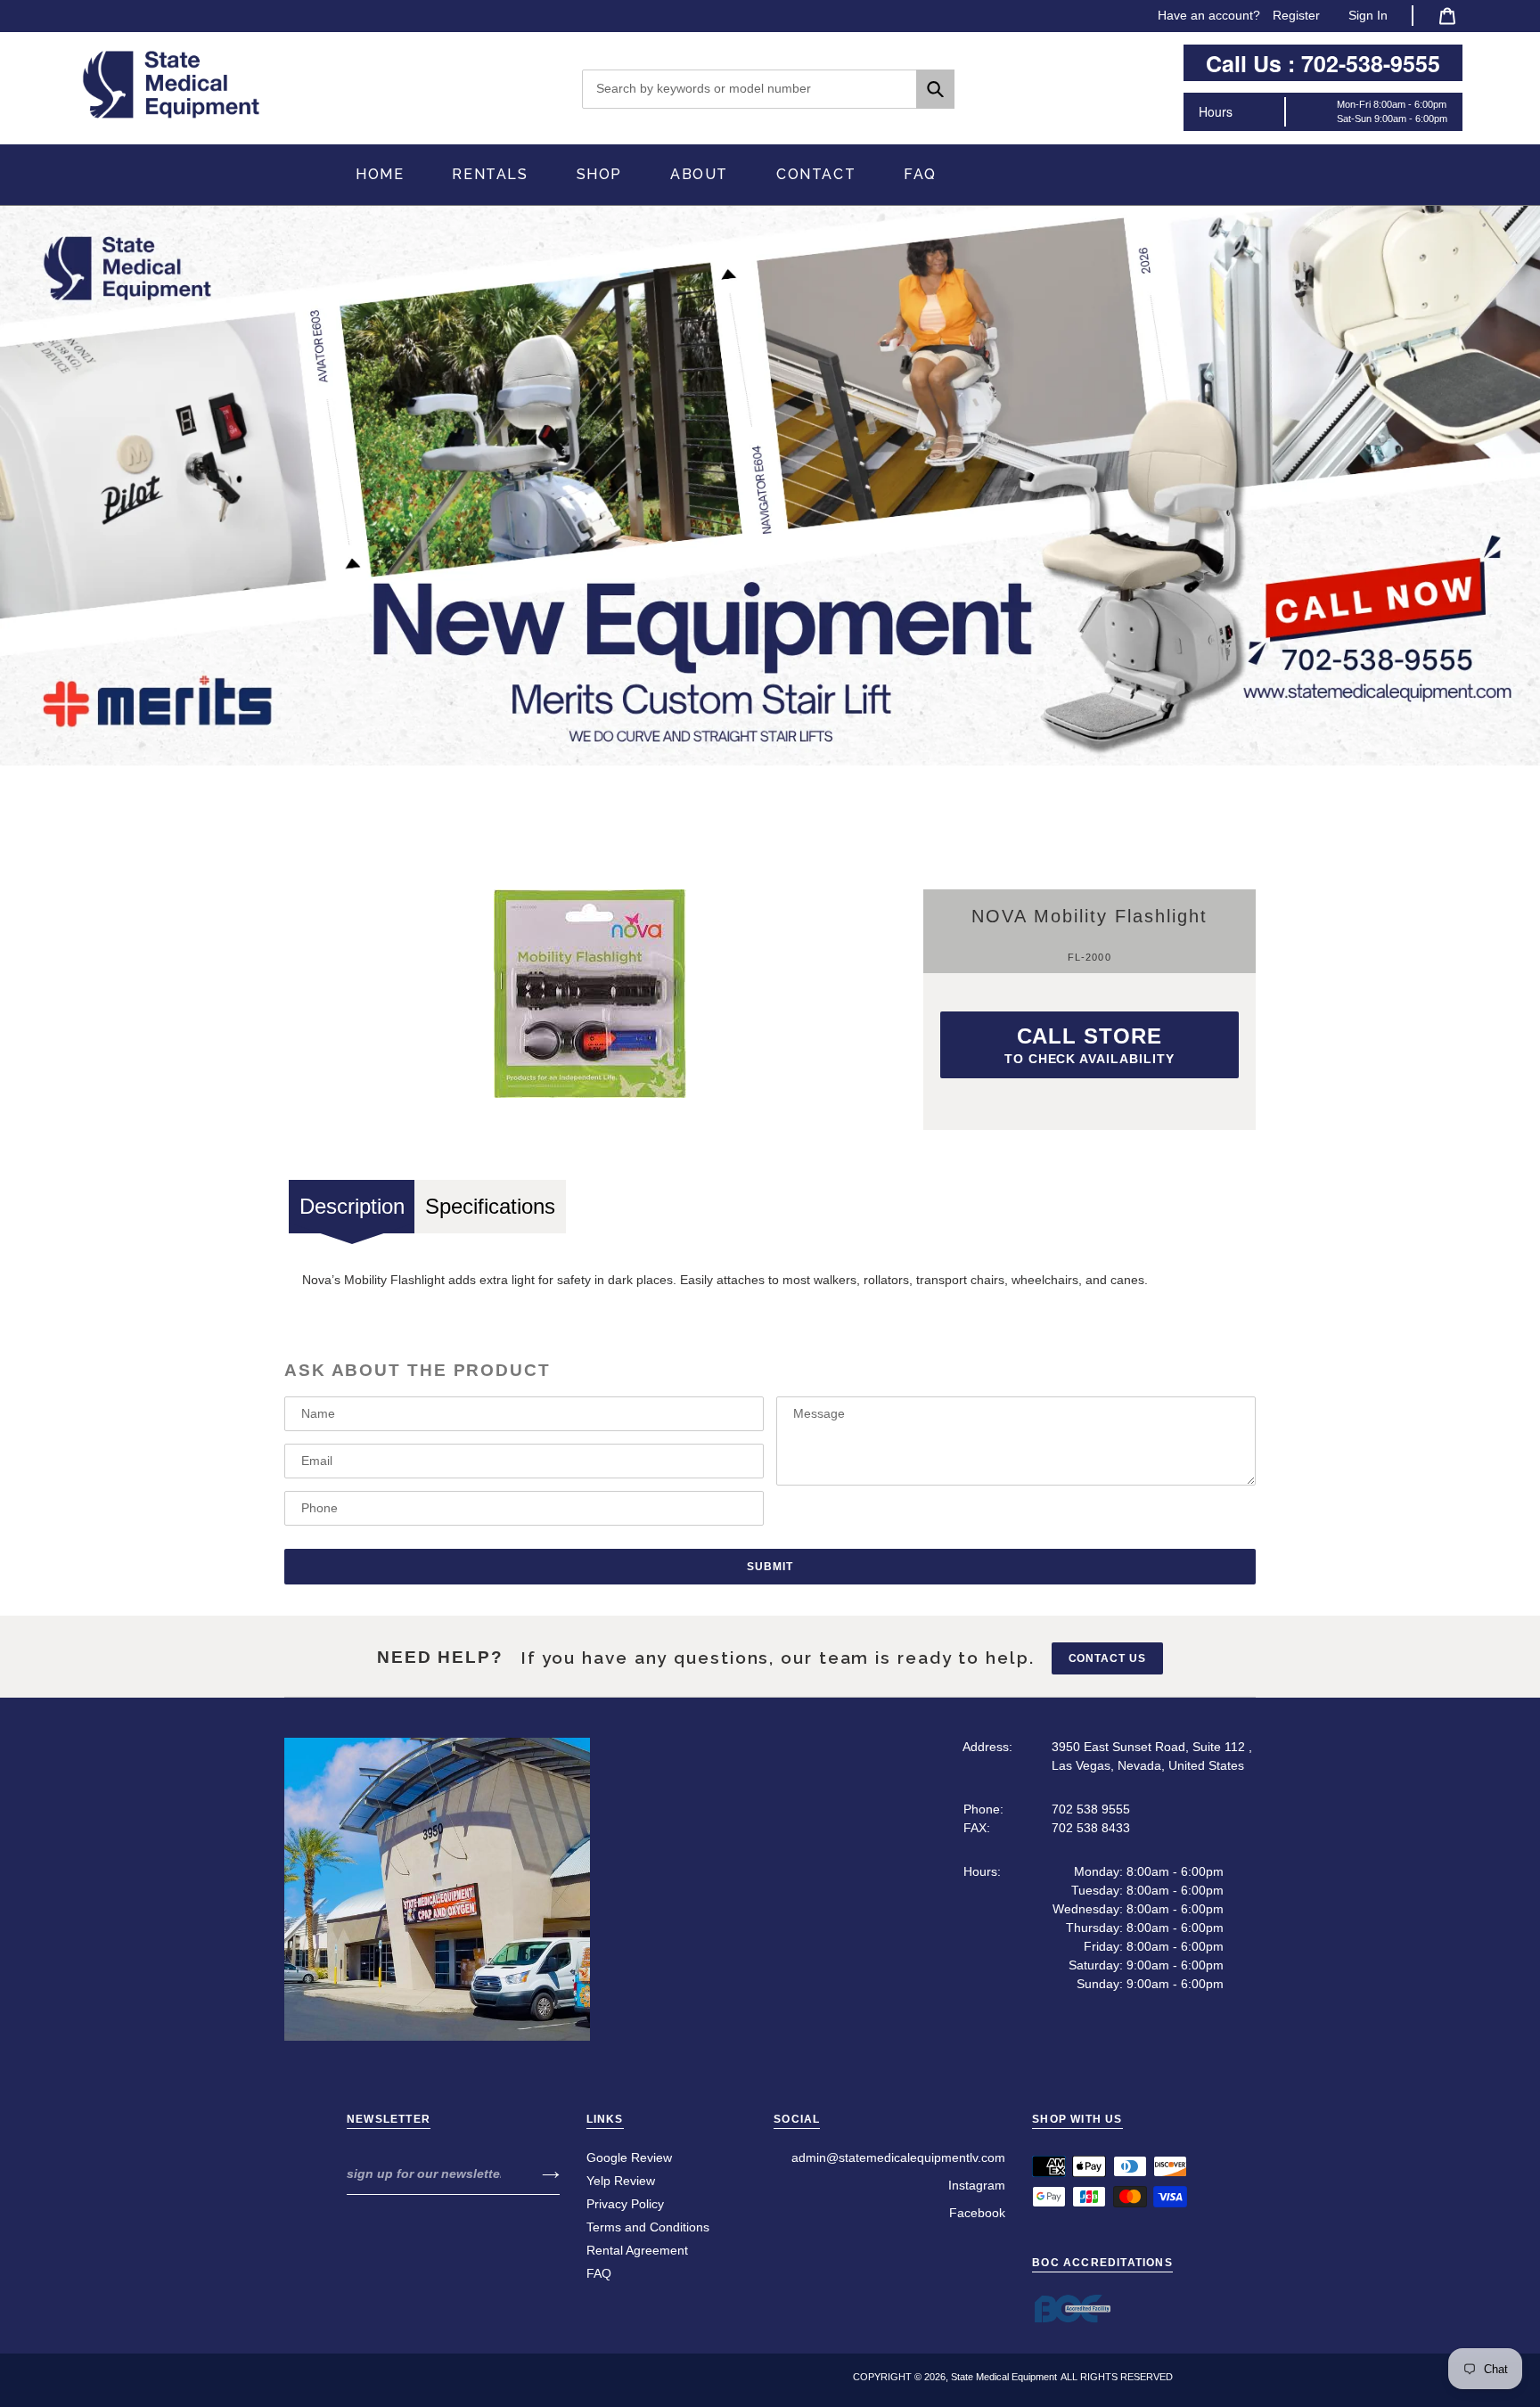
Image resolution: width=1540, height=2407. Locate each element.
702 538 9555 (1091, 1809)
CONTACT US (1108, 1658)
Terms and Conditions (648, 2227)
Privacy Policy (625, 2204)
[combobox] (768, 89)
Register (1296, 15)
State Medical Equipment (1004, 2377)
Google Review (629, 2157)
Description (352, 1206)
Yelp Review (621, 2181)
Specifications (490, 1206)
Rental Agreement (637, 2250)
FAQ (599, 2273)
